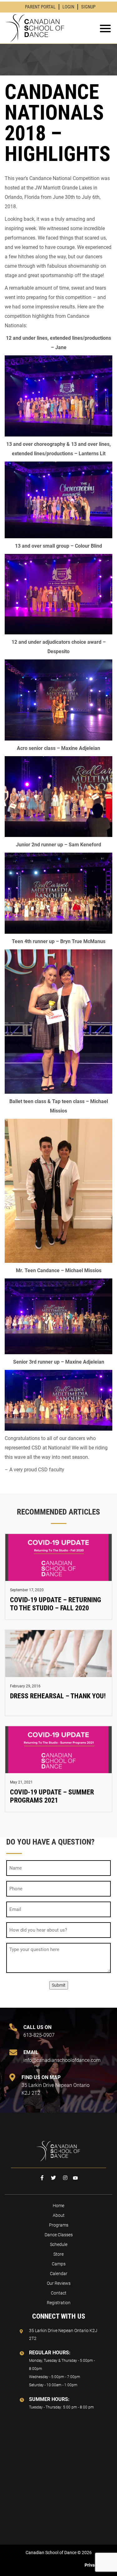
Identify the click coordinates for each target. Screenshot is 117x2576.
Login (68, 7)
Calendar (59, 2274)
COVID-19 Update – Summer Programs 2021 (52, 1796)
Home (58, 2206)
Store (58, 2254)
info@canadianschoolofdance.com (58, 2056)
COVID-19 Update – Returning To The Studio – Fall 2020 (56, 1604)
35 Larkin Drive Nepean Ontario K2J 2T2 (56, 2085)
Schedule (59, 2244)
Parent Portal (40, 7)
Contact (59, 2293)
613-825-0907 (39, 2031)
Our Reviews (59, 2283)
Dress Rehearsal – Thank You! (58, 1696)
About (59, 2215)
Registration (59, 2303)
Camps (59, 2264)
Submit (59, 1985)
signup (88, 7)
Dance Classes (59, 2235)
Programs (59, 2225)
